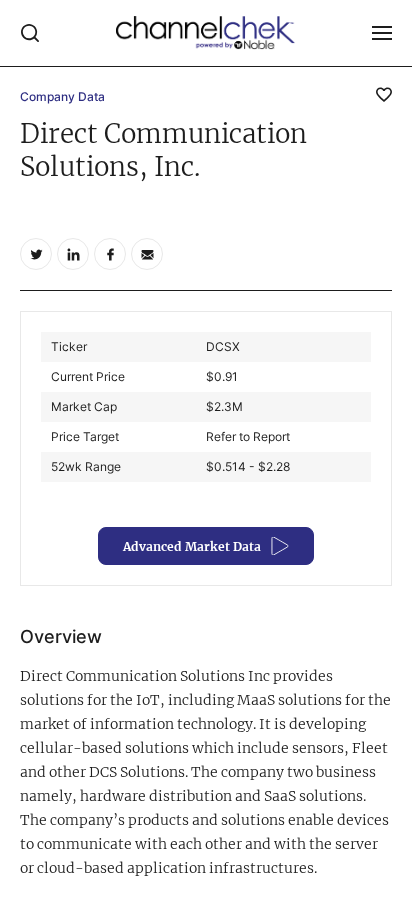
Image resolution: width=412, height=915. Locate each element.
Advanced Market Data (192, 546)
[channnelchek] (206, 33)
